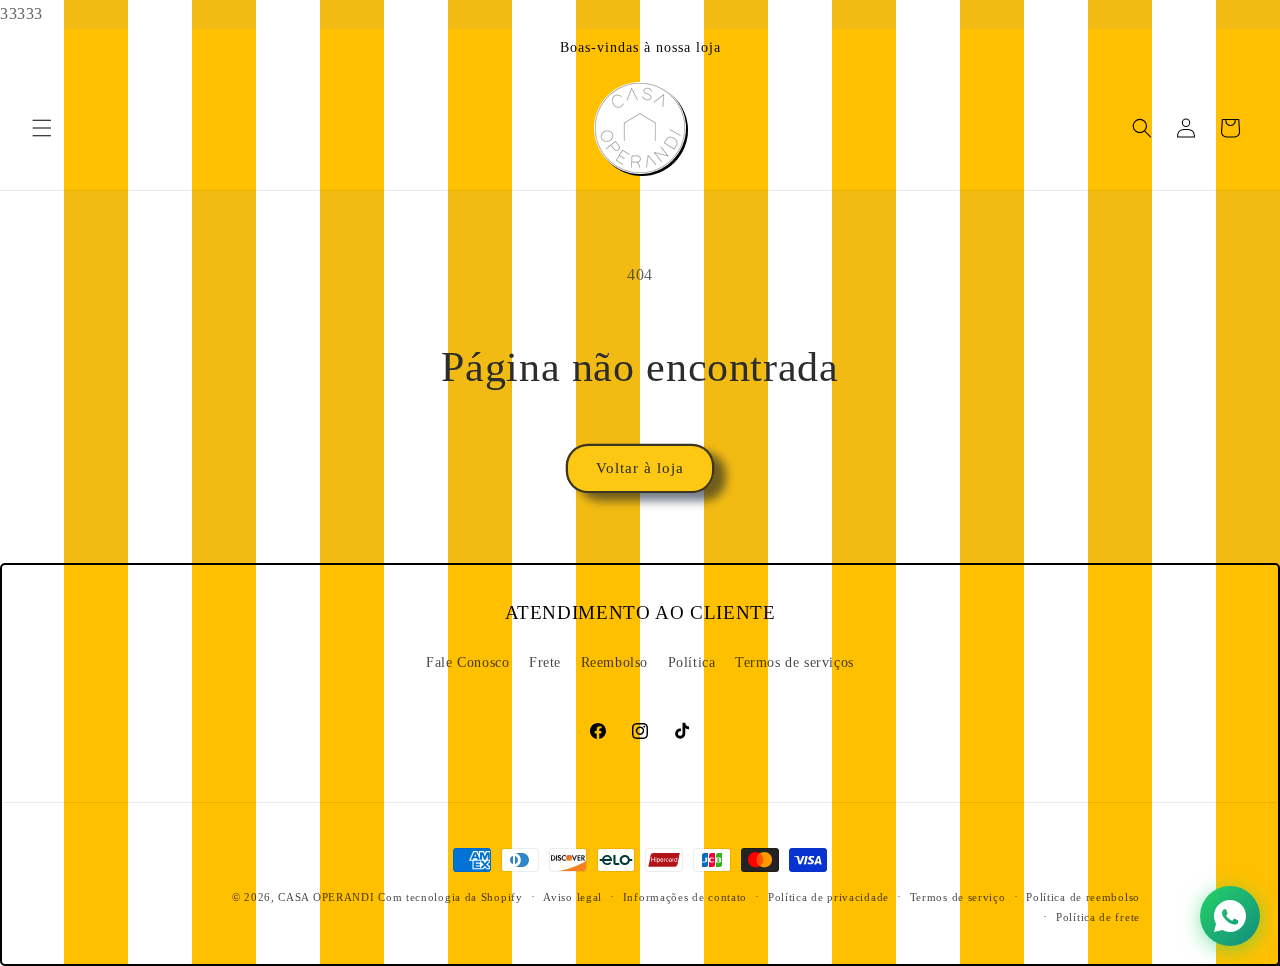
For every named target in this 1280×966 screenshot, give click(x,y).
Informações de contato (685, 897)
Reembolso (614, 662)
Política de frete (1098, 917)
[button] (42, 128)
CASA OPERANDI (326, 897)
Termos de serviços (794, 662)
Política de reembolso (1083, 897)
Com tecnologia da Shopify (450, 897)
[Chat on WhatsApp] (1230, 916)
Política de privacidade (828, 897)
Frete (545, 662)
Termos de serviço (958, 897)
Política (692, 662)
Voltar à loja (640, 468)
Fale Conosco (467, 662)
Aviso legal (572, 897)
